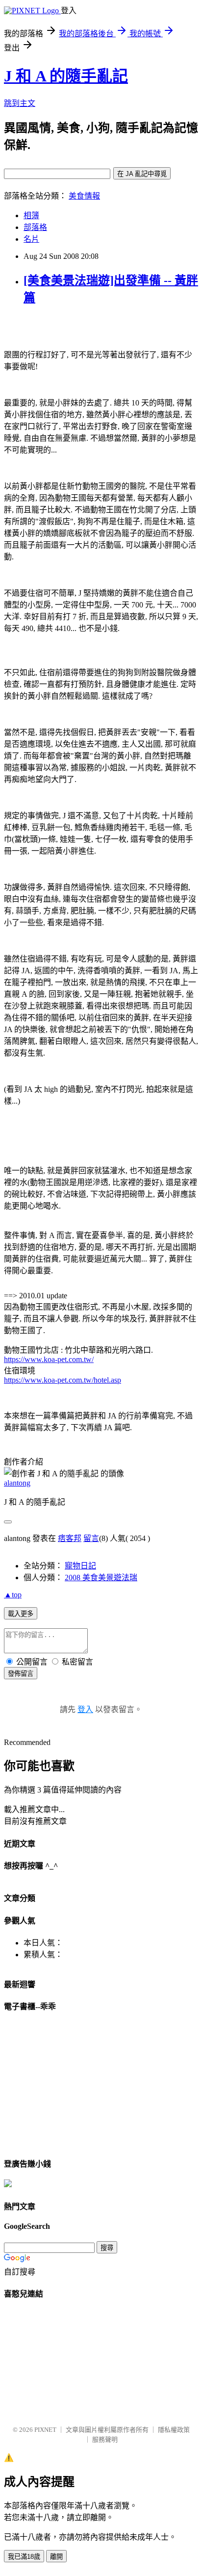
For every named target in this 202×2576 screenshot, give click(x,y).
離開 (56, 2557)
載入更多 (21, 1614)
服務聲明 (105, 2439)
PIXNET (45, 2430)
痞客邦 (70, 1538)
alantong (17, 1483)
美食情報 (84, 196)
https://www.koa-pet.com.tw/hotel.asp (63, 1380)
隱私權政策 (174, 2430)
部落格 (35, 227)
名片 (31, 239)
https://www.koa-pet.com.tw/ (49, 1359)
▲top (13, 1595)
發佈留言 (21, 1674)
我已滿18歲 (24, 2557)
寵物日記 (80, 1566)
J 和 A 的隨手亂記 (66, 76)
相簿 (31, 215)
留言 (91, 1538)
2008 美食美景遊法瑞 (101, 1578)
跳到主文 (20, 103)
